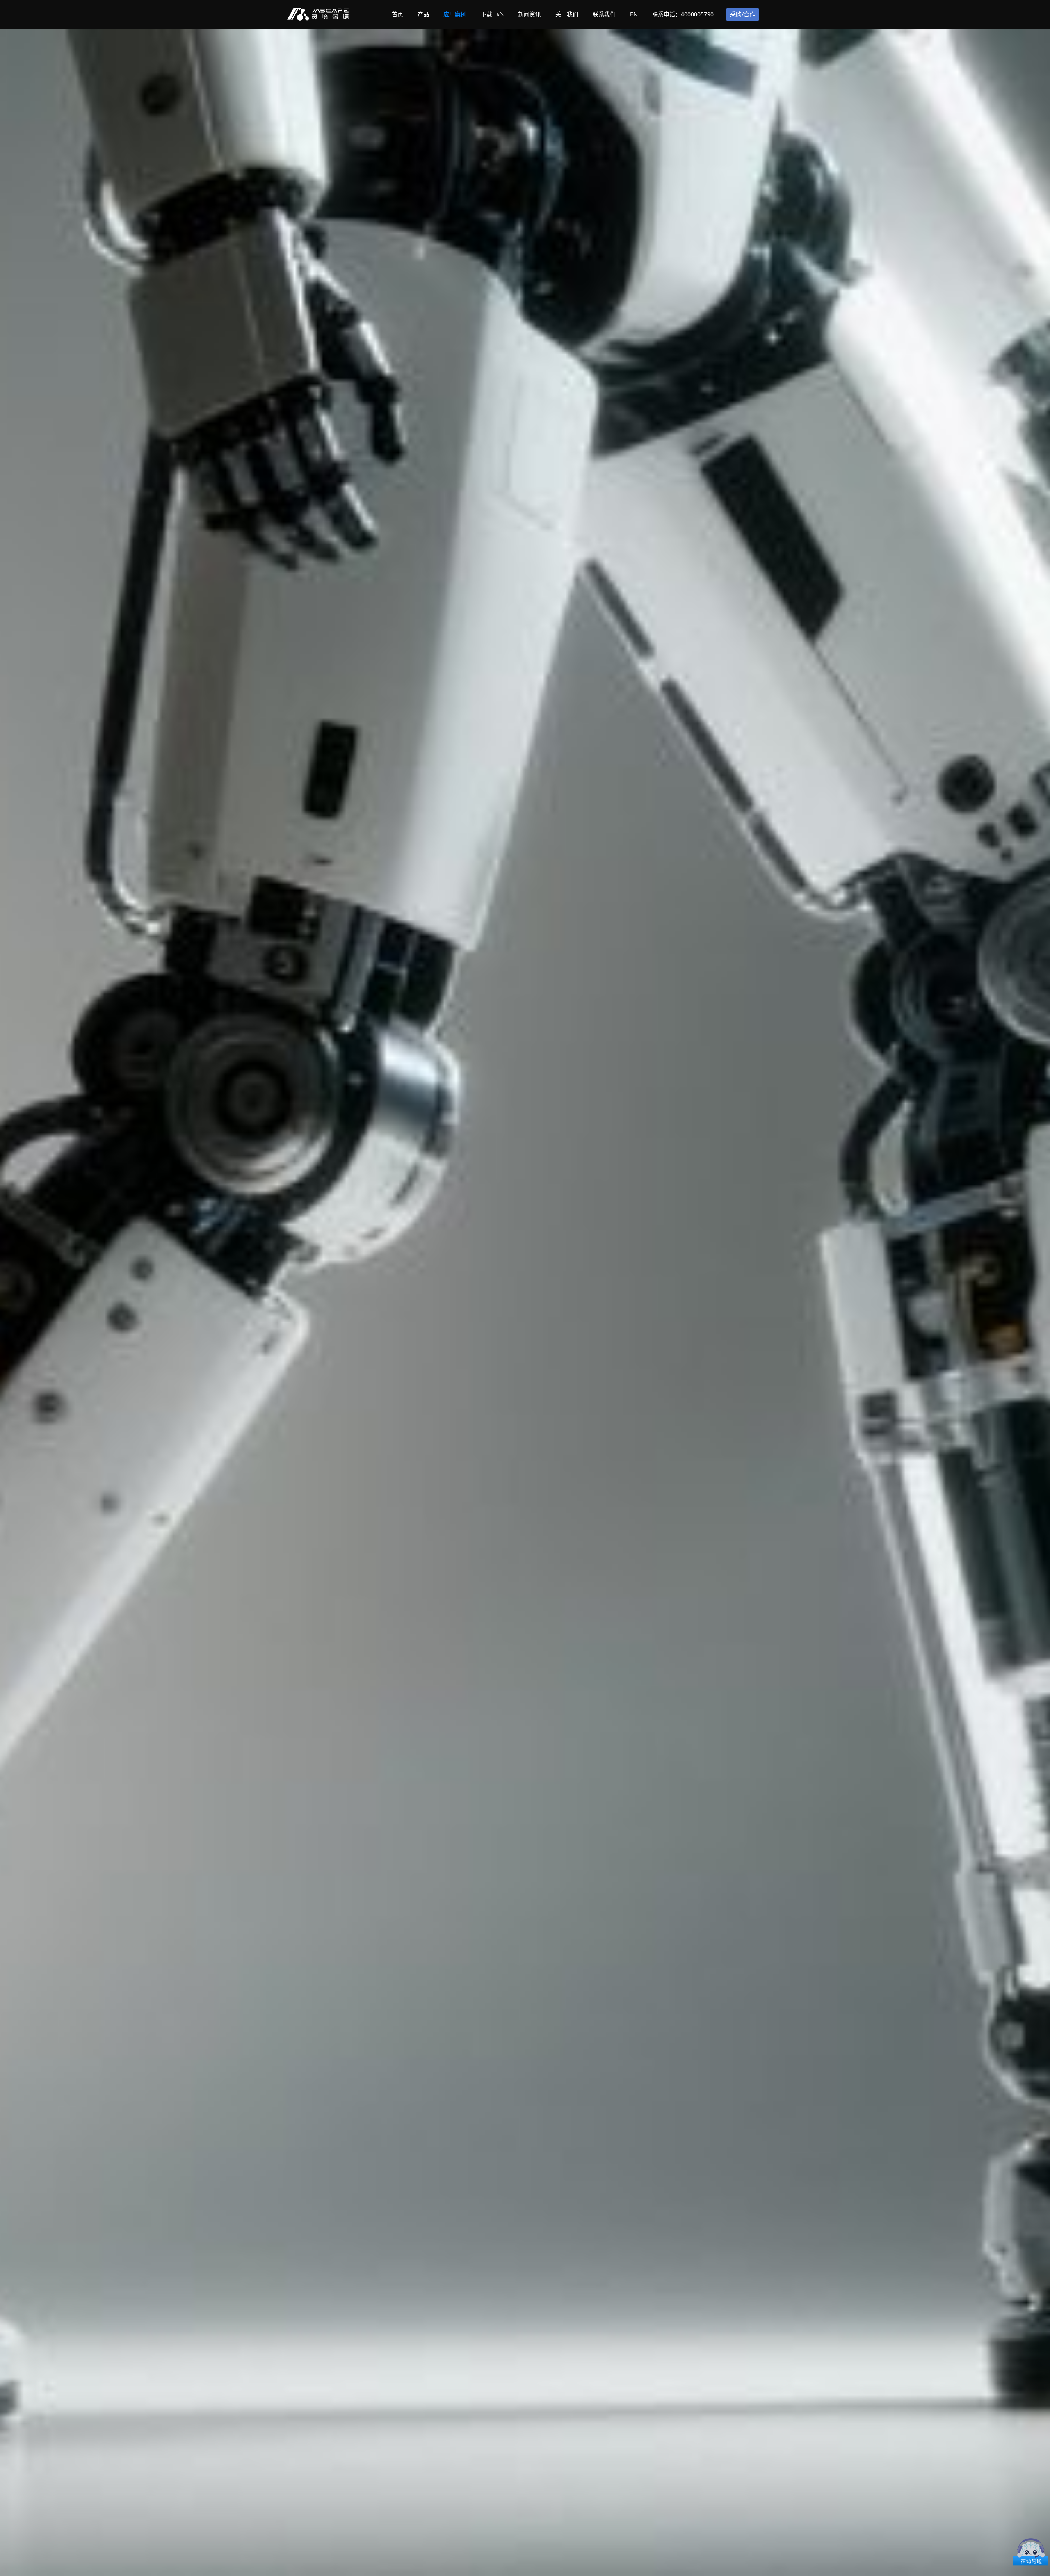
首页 (397, 14)
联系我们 (604, 14)
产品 (423, 14)
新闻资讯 (530, 14)
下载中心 (492, 14)
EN (634, 14)
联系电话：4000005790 (683, 14)
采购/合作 (743, 14)
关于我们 (567, 14)
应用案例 (455, 14)
